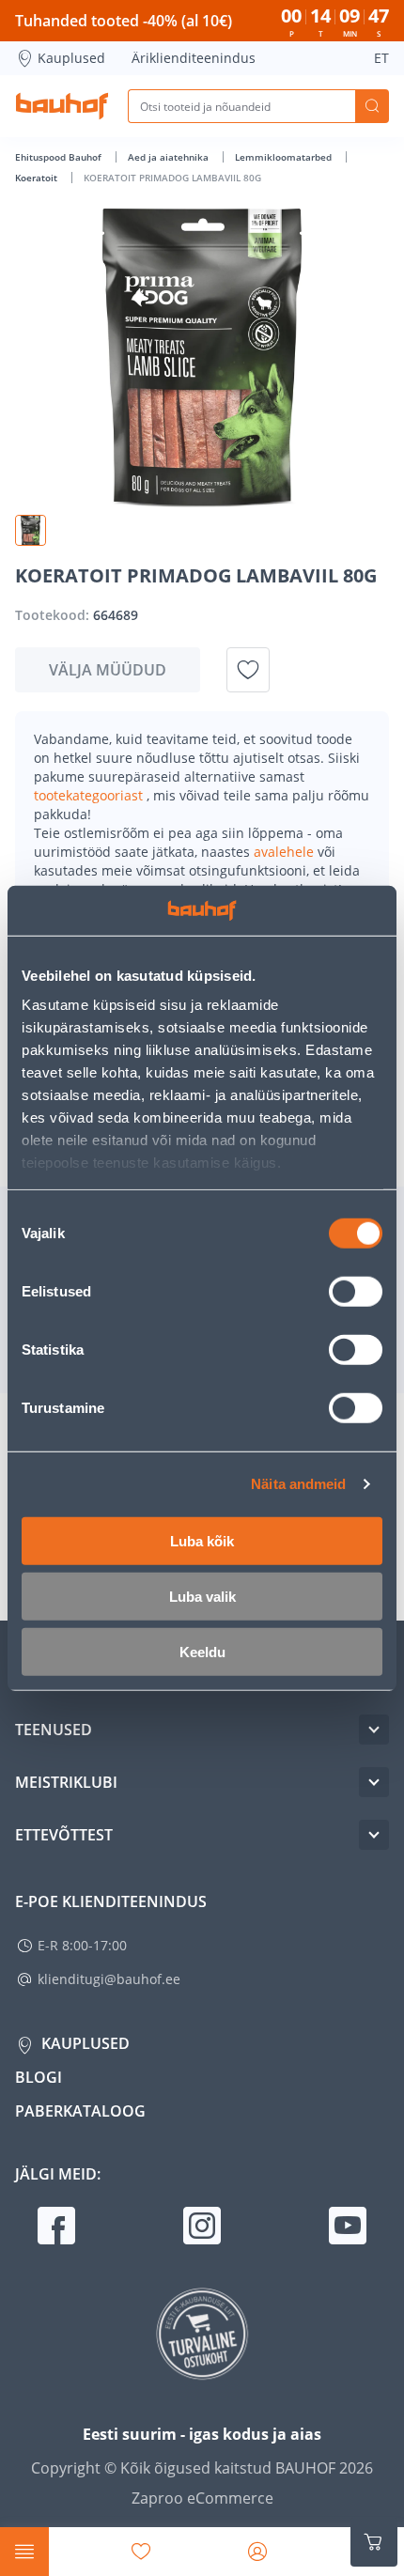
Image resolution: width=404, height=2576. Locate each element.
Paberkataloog (80, 2111)
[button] (31, 530)
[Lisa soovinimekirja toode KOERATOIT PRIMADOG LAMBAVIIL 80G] (248, 670)
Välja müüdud (108, 670)
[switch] (356, 1291)
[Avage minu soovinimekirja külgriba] (141, 2552)
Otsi (372, 106)
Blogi (39, 2077)
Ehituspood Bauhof (60, 157)
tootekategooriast (90, 795)
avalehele (286, 852)
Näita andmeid (298, 1484)
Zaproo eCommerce (202, 2498)
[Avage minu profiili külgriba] (257, 2552)
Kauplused (71, 58)
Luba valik (202, 1596)
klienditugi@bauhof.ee (109, 1979)
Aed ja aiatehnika (170, 157)
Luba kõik (202, 1540)
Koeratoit (38, 178)
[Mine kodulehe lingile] (62, 106)
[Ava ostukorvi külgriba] (374, 2542)
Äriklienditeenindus (194, 58)
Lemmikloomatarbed (285, 157)
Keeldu (202, 1651)
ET (381, 58)
